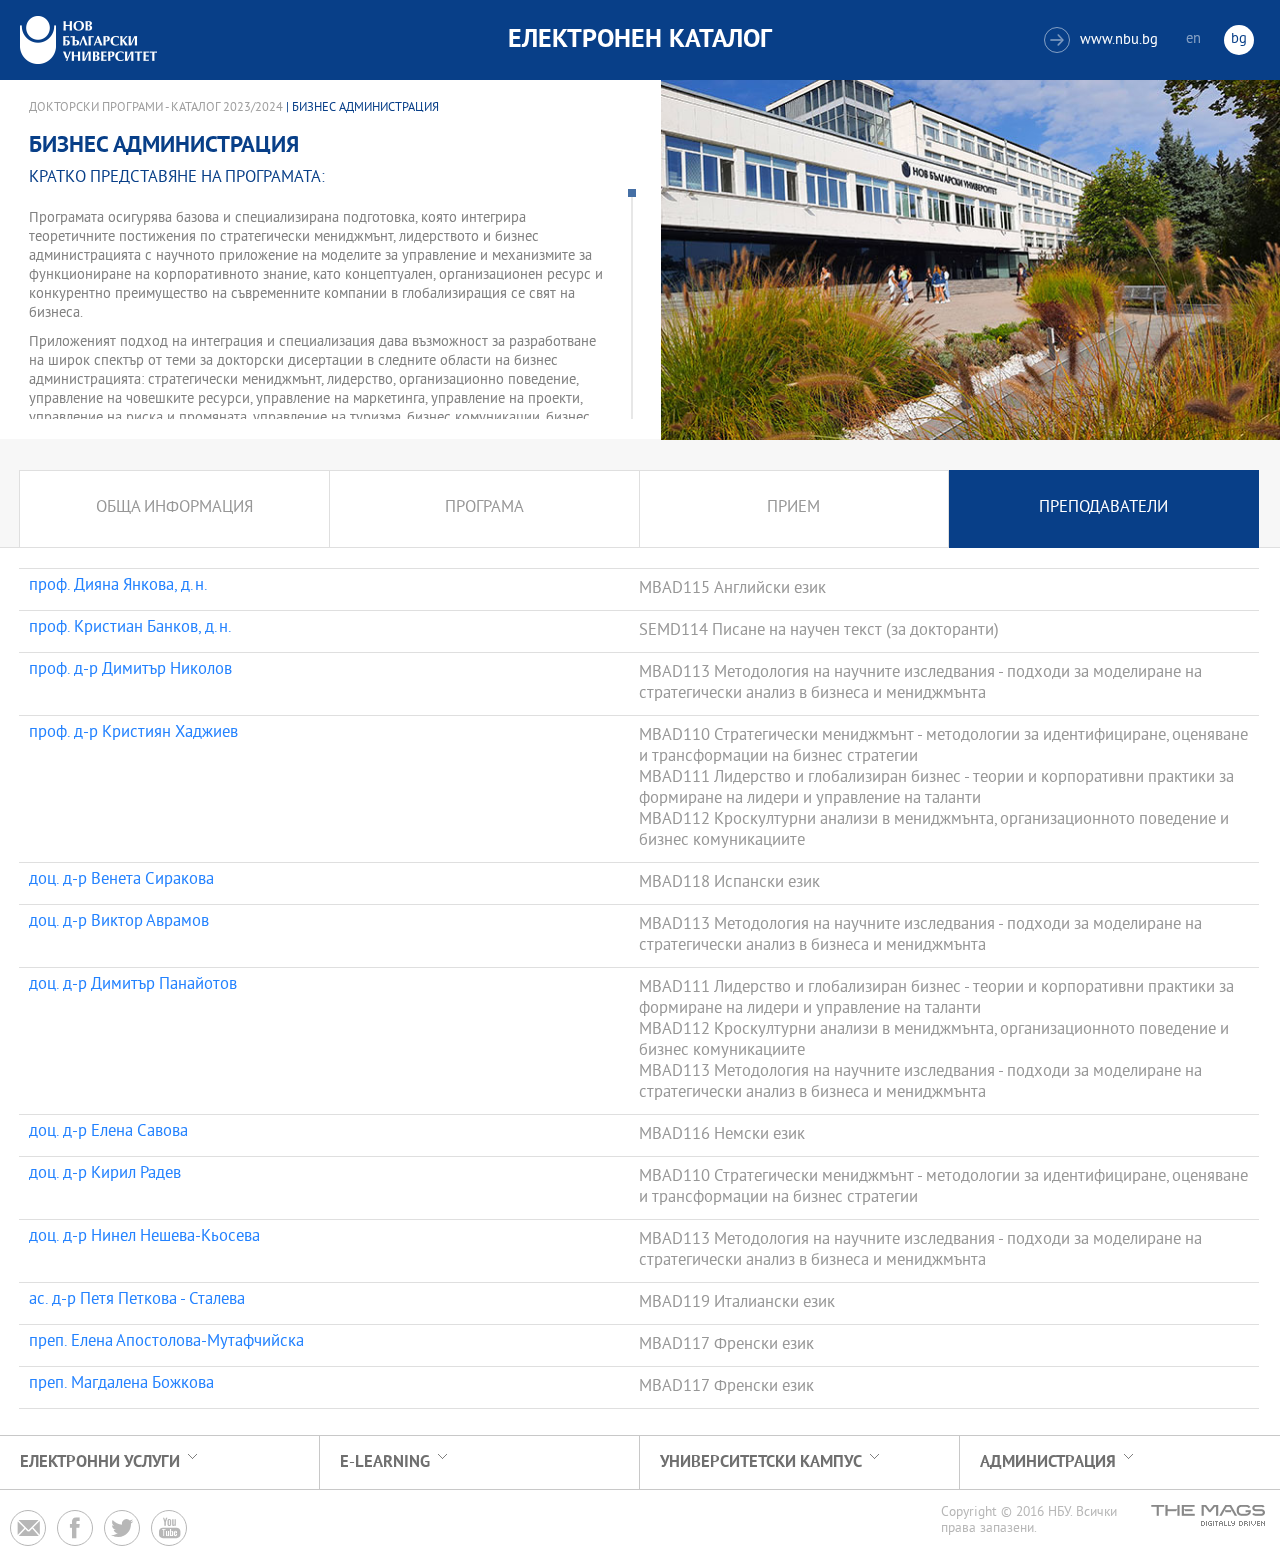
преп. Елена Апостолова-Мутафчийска (166, 1343)
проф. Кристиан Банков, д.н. (130, 629)
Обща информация (174, 508)
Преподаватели (1103, 508)
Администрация (1048, 1462)
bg (1239, 39)
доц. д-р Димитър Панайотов (133, 986)
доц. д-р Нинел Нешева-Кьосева (144, 1238)
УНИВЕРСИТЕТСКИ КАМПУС (761, 1462)
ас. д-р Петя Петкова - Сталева (137, 1301)
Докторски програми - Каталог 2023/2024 (156, 108)
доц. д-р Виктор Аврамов (119, 923)
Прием (793, 508)
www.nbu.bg (1103, 40)
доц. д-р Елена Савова (108, 1133)
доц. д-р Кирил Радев (105, 1175)
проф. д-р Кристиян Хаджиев (133, 734)
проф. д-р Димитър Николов (130, 671)
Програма (484, 508)
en (1193, 39)
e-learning (385, 1462)
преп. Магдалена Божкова (121, 1385)
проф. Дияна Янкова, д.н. (118, 587)
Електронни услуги (100, 1462)
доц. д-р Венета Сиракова (121, 881)
